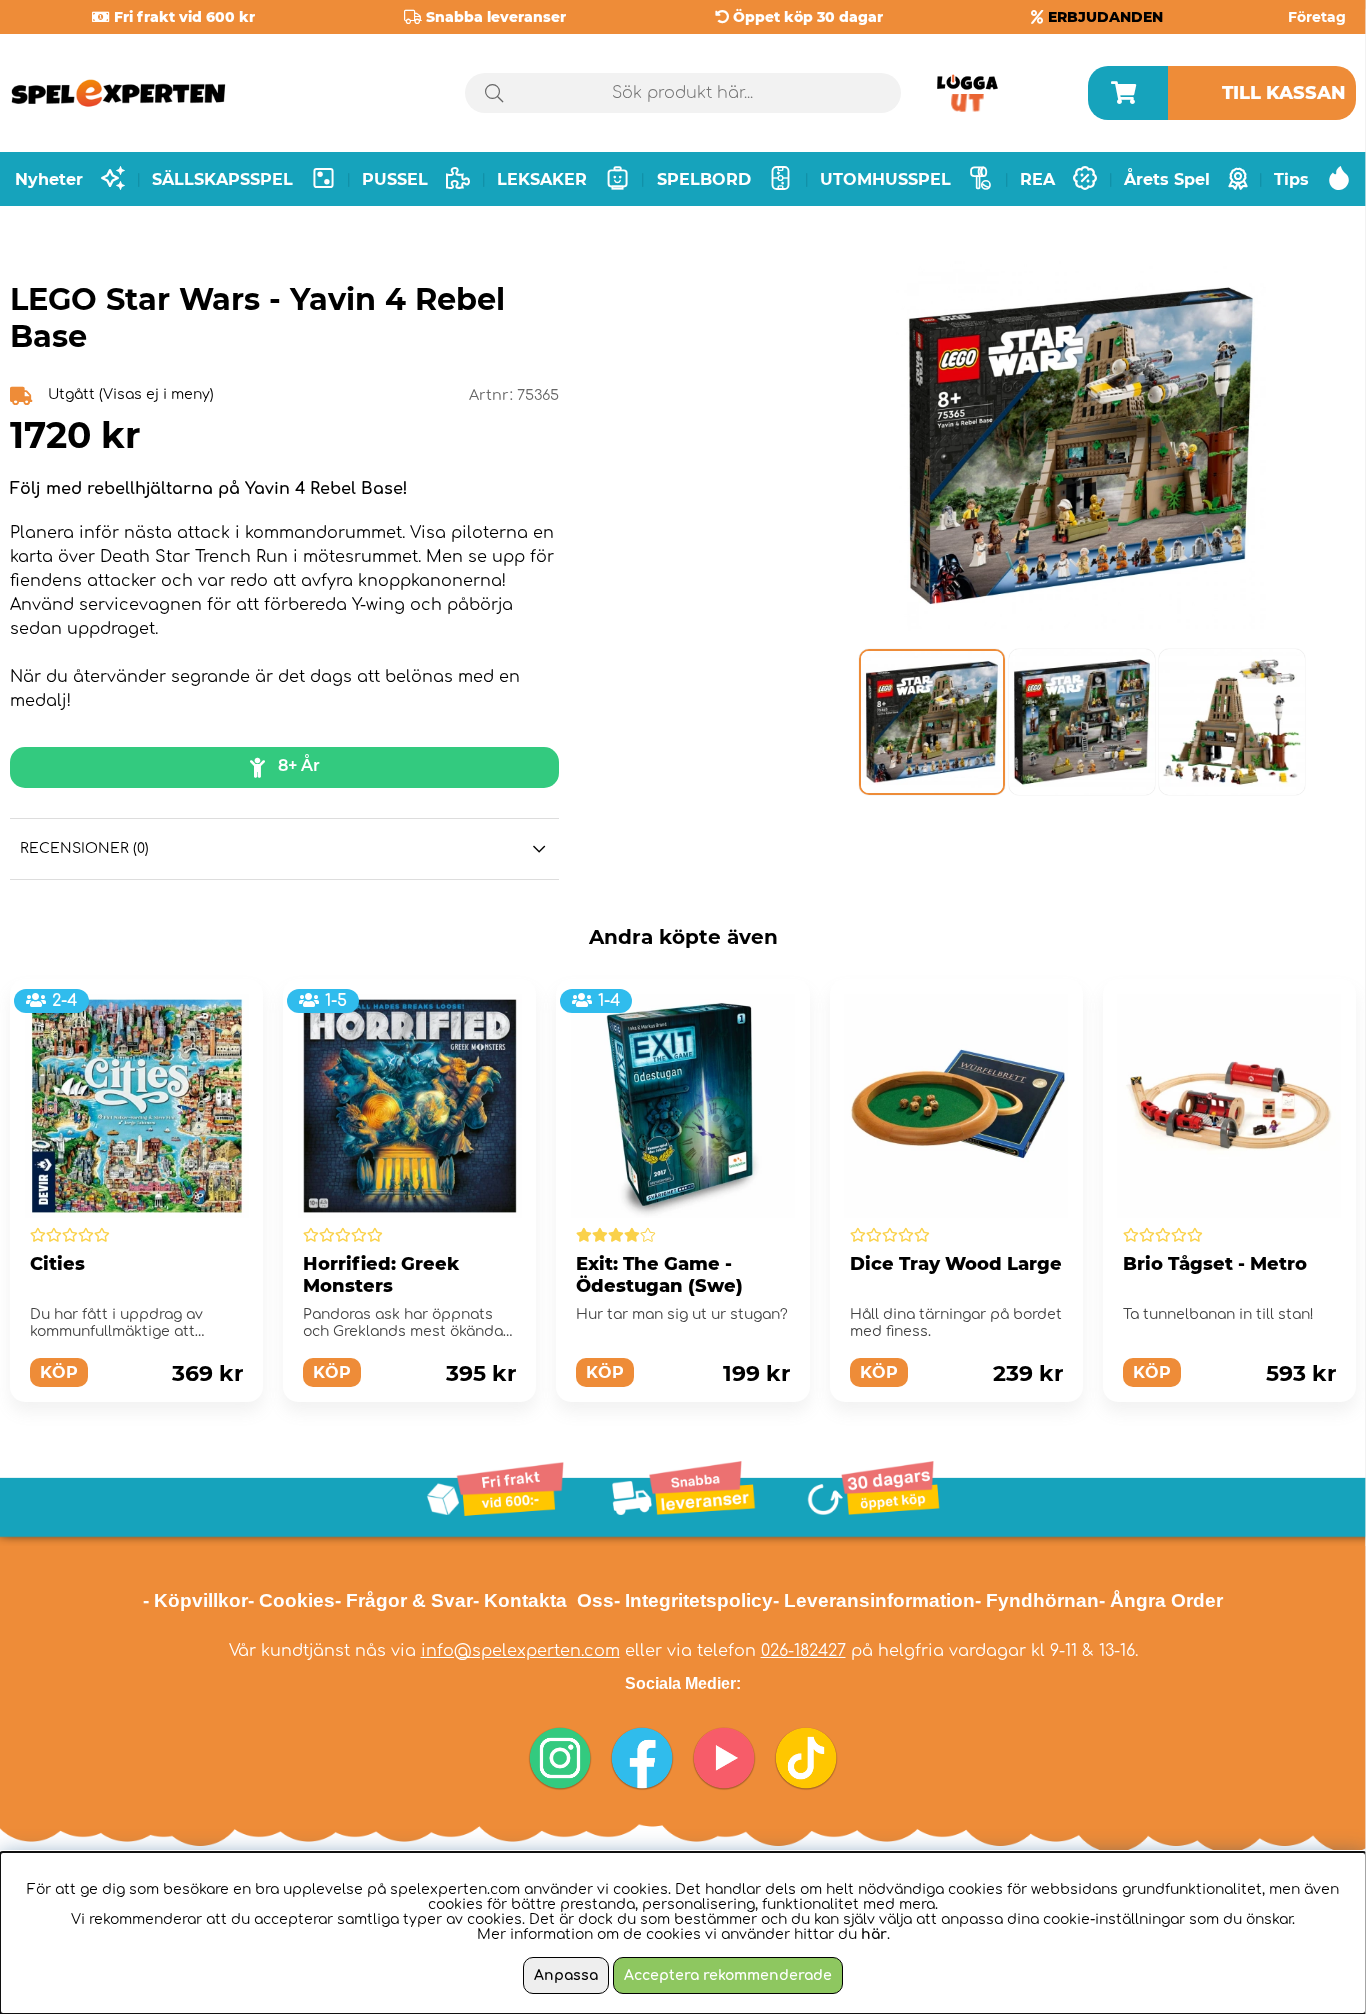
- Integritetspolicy (693, 1600)
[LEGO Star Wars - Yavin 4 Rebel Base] (931, 722)
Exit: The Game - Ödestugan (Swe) (659, 1275)
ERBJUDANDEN (1105, 17)
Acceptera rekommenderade (728, 1975)
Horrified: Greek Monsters (381, 1275)
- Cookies (291, 1600)
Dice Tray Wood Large (956, 1264)
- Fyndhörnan (1037, 1600)
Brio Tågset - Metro (1215, 1264)
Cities (57, 1264)
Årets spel (1167, 179)
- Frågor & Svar (404, 1600)
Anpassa (566, 1975)
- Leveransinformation (874, 1600)
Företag (1317, 17)
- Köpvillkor (195, 1600)
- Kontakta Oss (543, 1600)
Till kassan (1284, 93)
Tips (1291, 179)
